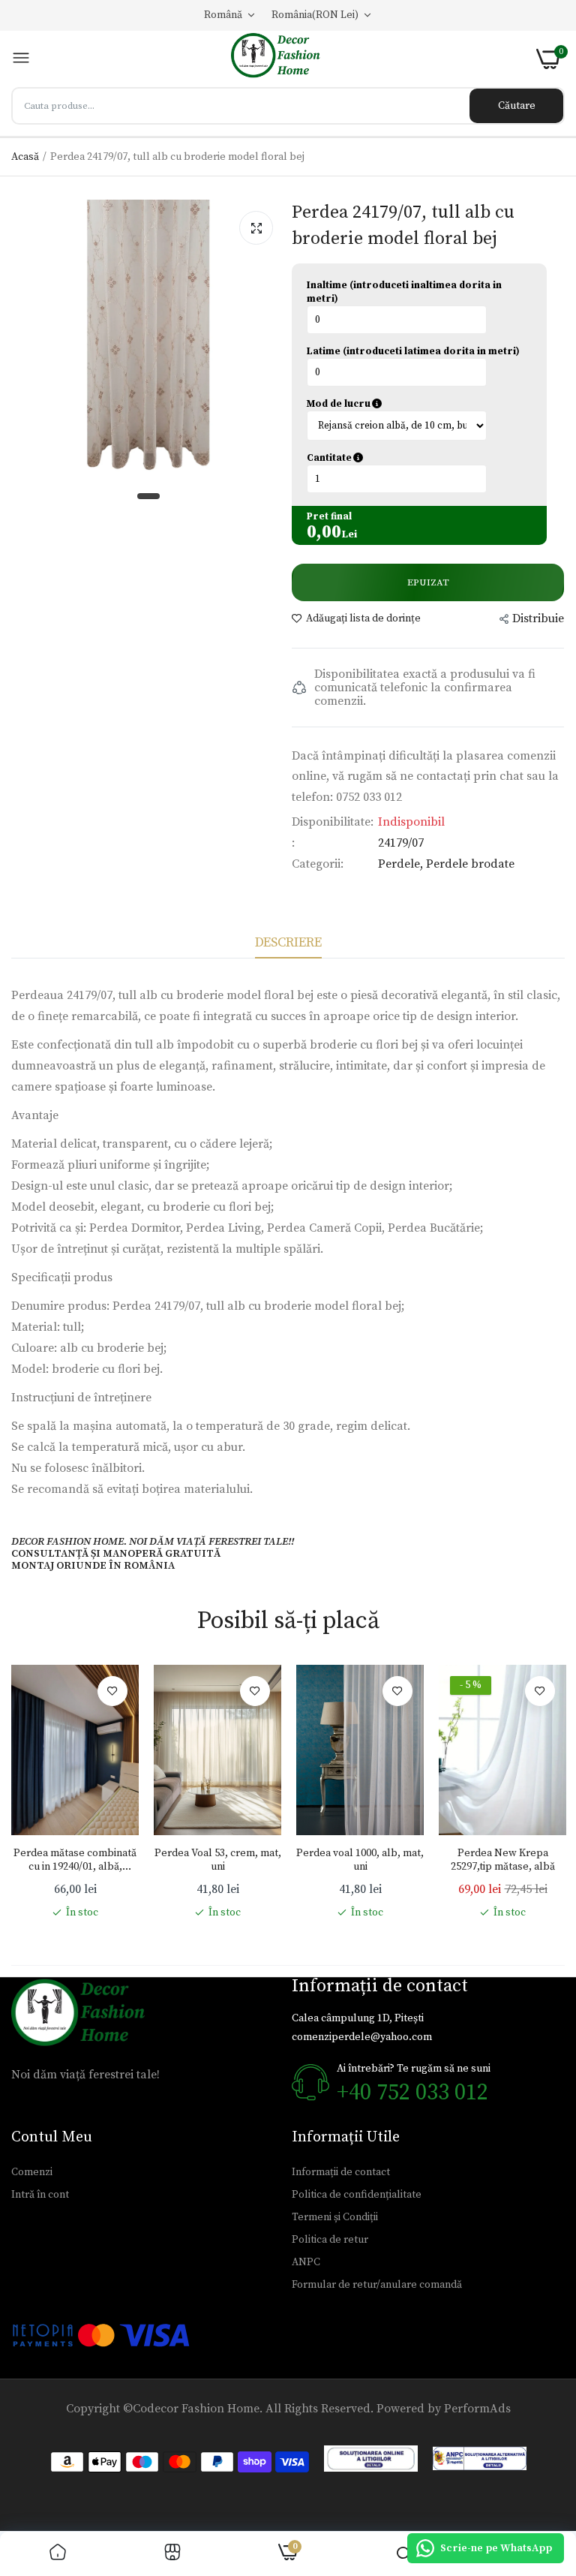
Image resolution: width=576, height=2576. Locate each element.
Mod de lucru (409, 404)
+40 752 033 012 (412, 2093)
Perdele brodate (470, 864)
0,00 (324, 532)
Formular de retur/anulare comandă (377, 2285)
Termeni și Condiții (335, 2217)
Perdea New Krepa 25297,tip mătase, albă (503, 1860)
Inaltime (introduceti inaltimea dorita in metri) (404, 292)
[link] (112, 1691)
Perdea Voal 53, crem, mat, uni (218, 1860)
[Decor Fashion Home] (283, 59)
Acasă (25, 157)
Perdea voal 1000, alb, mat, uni (360, 1860)
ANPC (306, 2262)
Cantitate (406, 458)
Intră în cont (40, 2195)
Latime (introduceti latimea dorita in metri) (413, 351)
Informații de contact (341, 2172)
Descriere (288, 942)
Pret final (329, 516)
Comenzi (32, 2172)
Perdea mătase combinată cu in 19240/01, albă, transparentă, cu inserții (75, 1860)
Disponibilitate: (333, 822)
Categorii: (318, 864)
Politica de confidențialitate (357, 2195)
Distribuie (538, 618)
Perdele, (402, 864)
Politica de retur (330, 2240)
